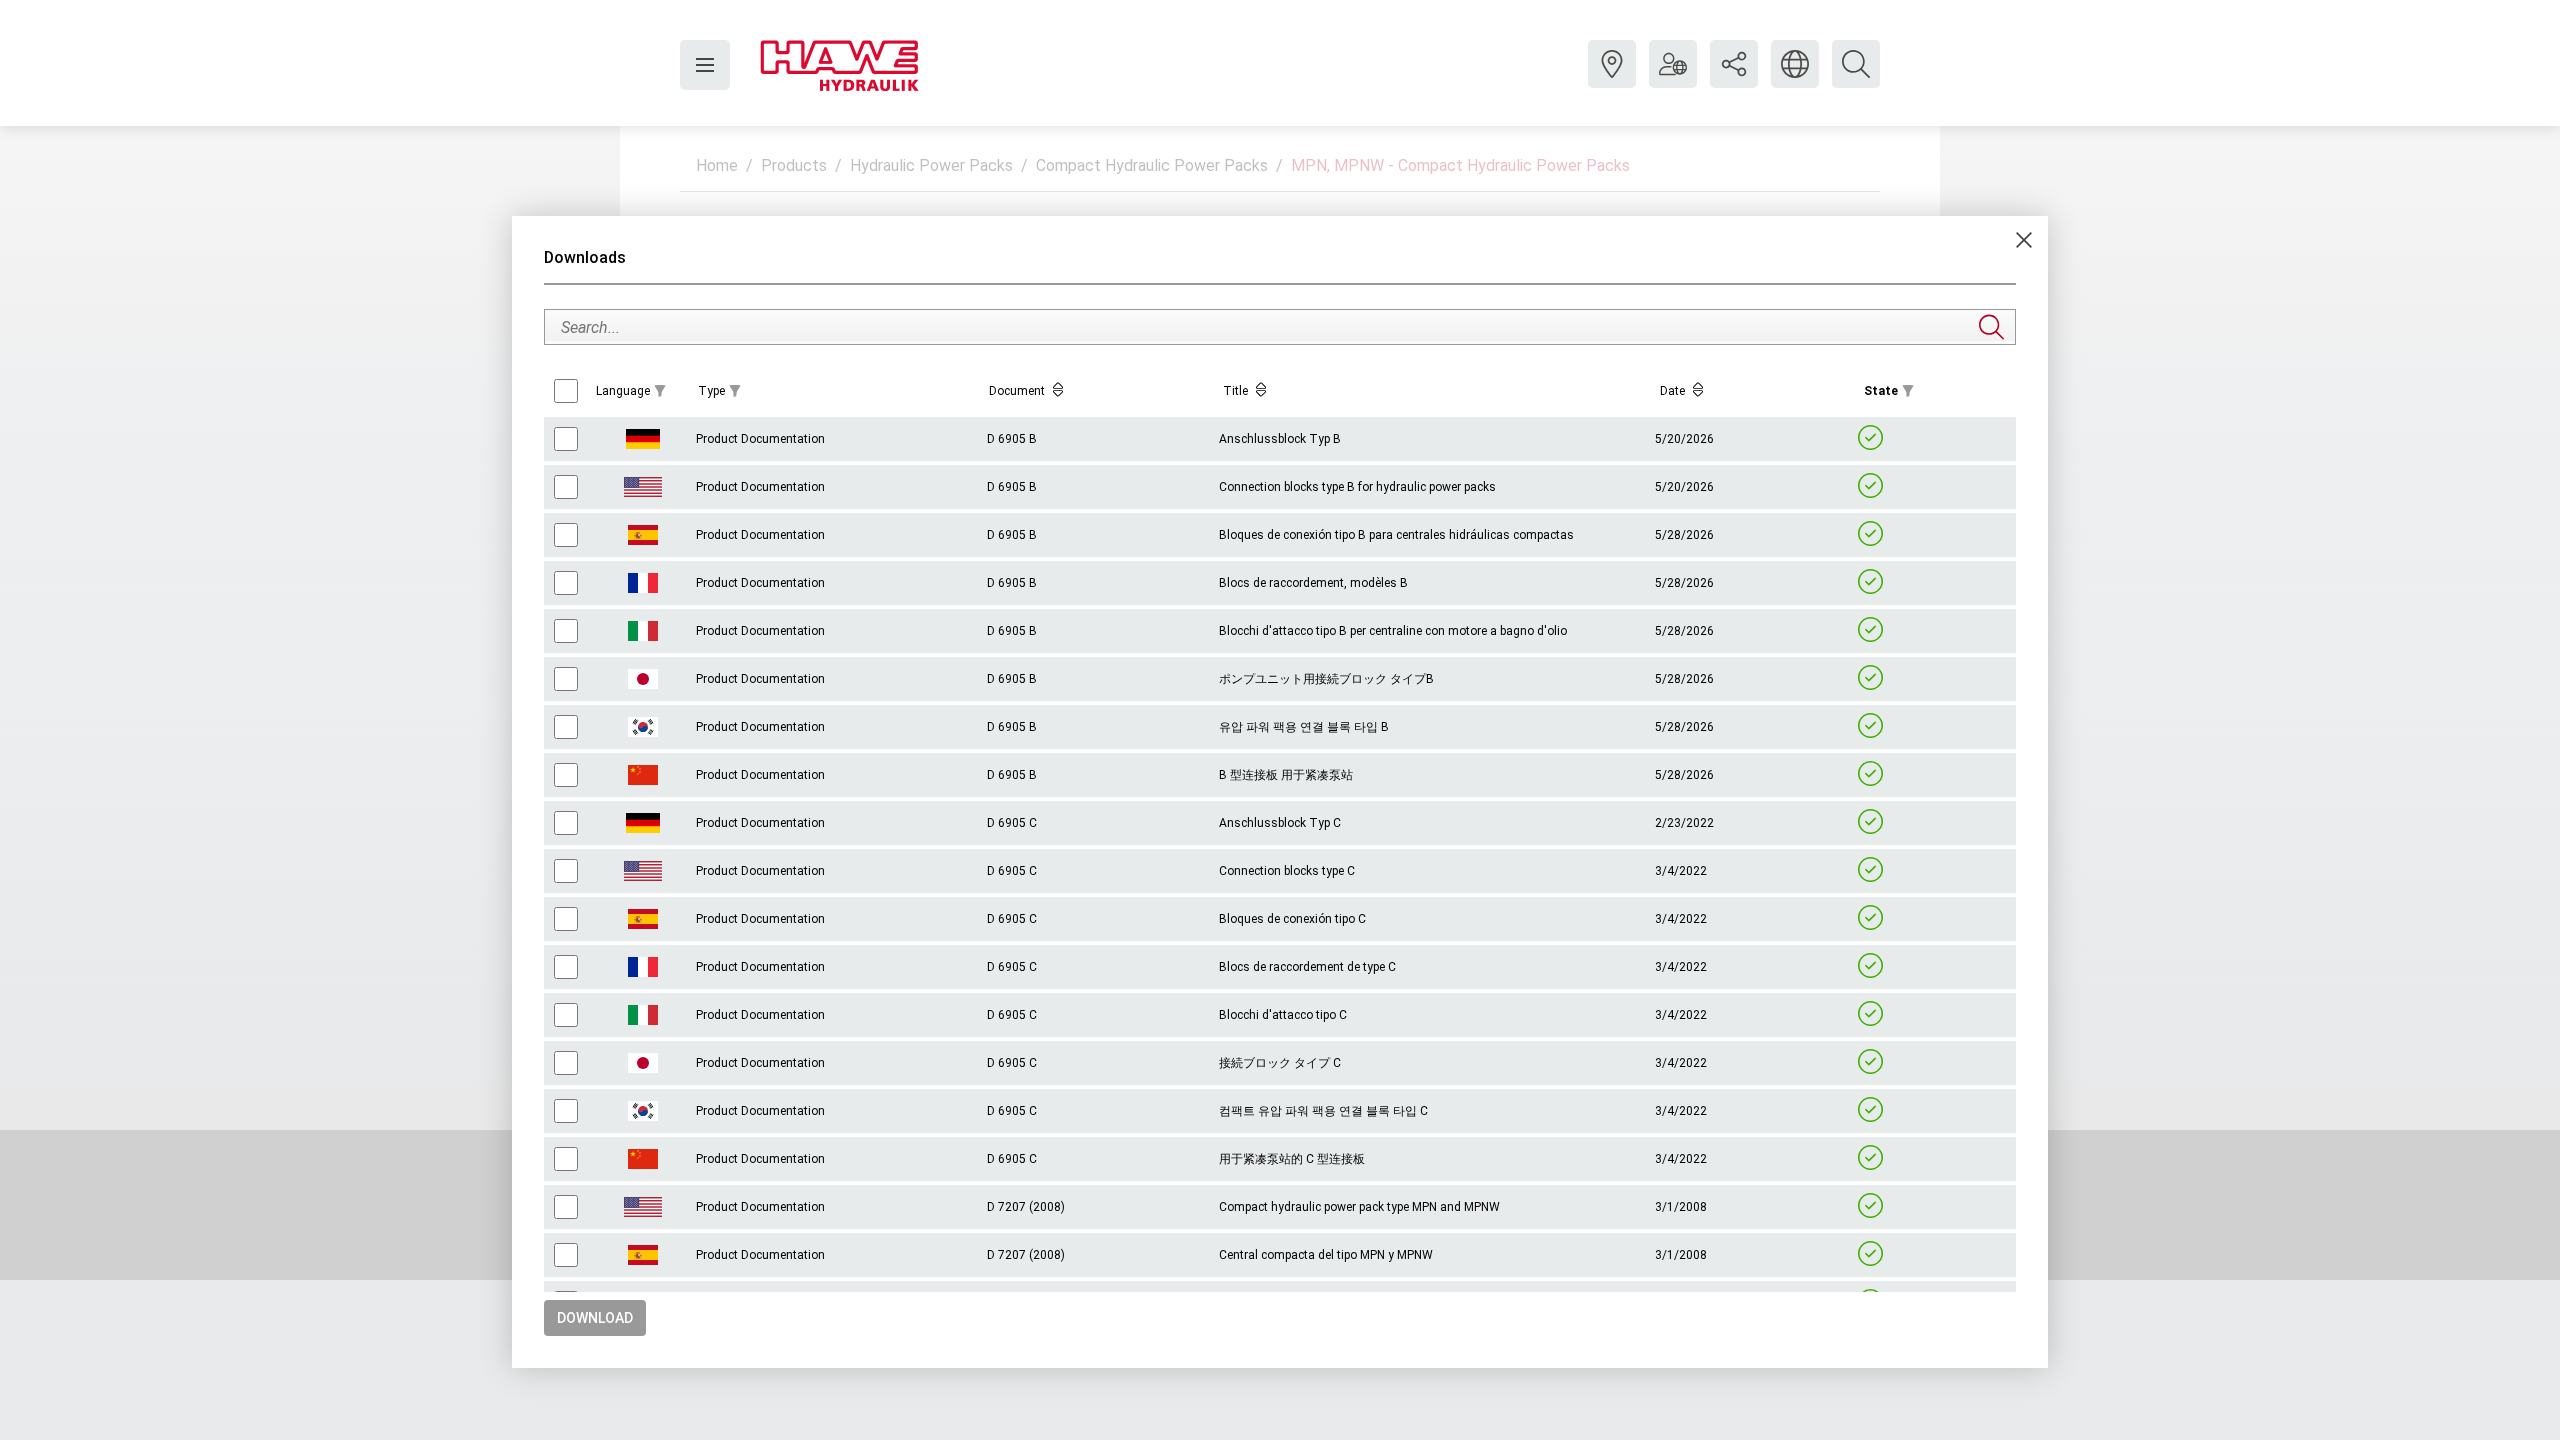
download (595, 1318)
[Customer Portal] (1673, 79)
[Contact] (1612, 79)
